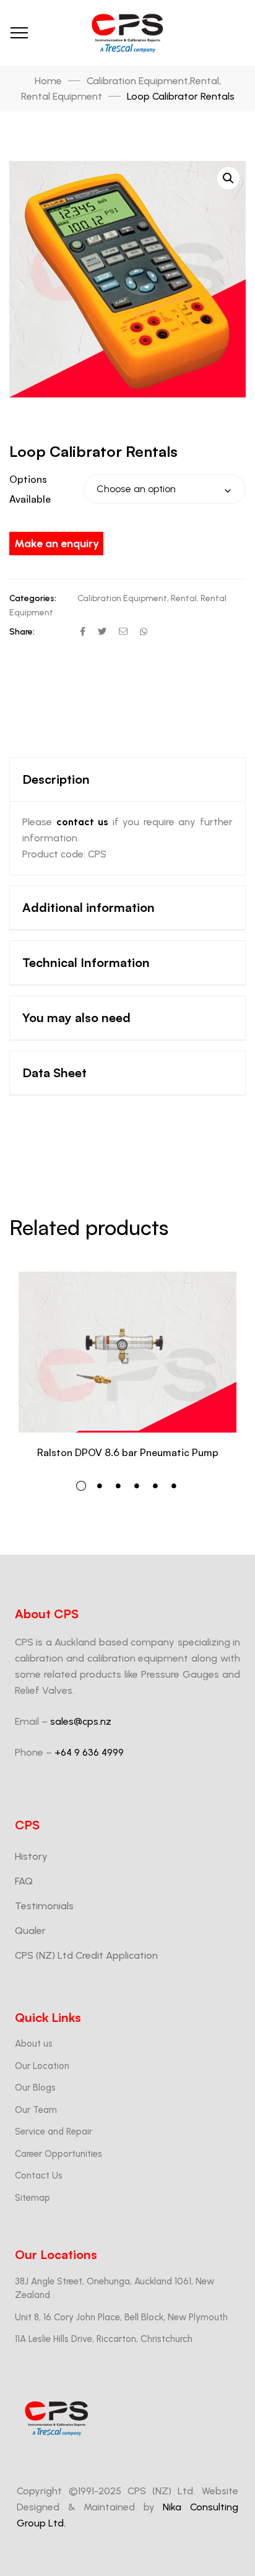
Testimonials (44, 1906)
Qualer (30, 1931)
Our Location (42, 2066)
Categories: (33, 598)
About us (34, 2044)
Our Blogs (35, 2088)
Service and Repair (54, 2131)
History (31, 1856)
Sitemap (32, 2198)
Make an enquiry (57, 544)
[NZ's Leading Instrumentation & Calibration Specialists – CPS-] (127, 33)
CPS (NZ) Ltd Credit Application (86, 1955)
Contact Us (39, 2175)
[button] (228, 178)
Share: (22, 632)
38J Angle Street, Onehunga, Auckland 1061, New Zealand (115, 2288)
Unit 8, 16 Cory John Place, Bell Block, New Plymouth (121, 2317)
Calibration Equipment (122, 598)
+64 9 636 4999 (89, 1752)
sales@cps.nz (81, 1721)
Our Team (36, 2110)
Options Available (30, 489)
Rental (184, 598)
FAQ (24, 1881)
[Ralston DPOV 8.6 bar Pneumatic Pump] (127, 1352)
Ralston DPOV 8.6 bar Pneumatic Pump (128, 1452)
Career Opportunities (58, 2154)
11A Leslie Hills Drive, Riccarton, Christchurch (104, 2339)
